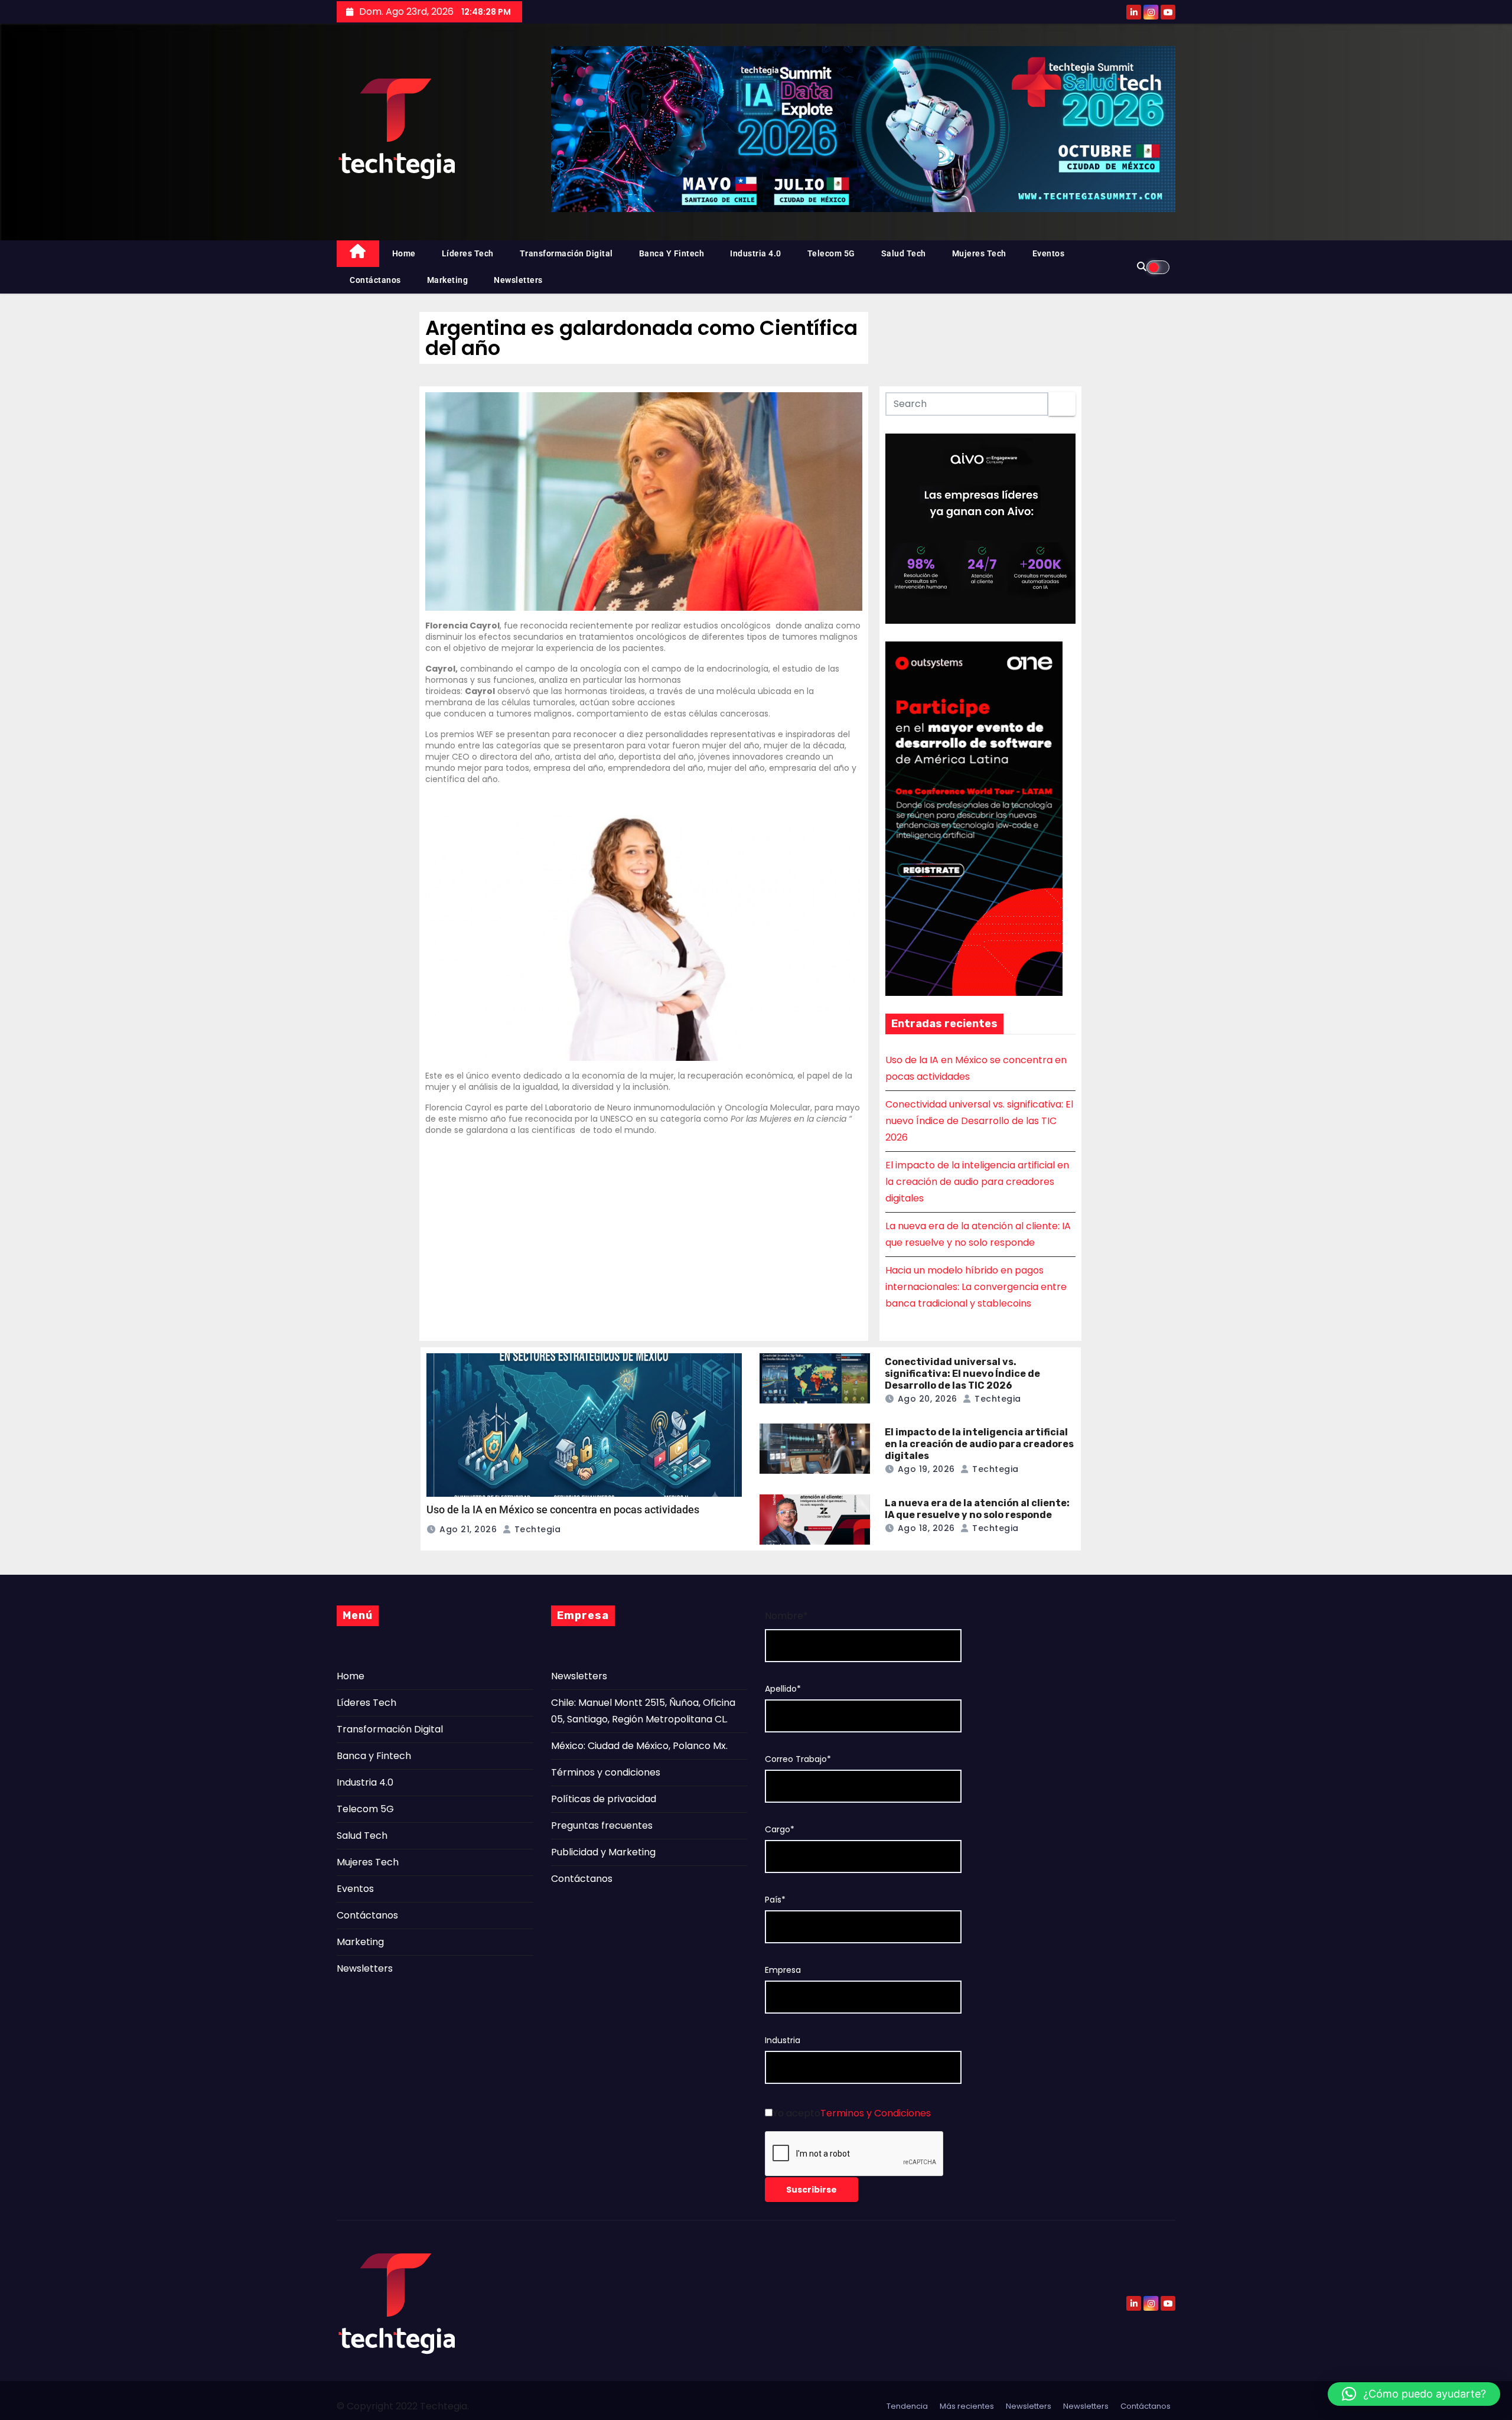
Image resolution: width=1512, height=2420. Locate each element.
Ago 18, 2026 (926, 1528)
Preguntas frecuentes (602, 1825)
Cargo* (780, 1830)
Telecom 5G (831, 253)
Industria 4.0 (756, 253)
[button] (1414, 2394)
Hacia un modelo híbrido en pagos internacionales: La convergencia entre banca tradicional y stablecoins (976, 1287)
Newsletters (518, 280)
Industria (783, 2040)
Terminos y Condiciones (876, 2113)
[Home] (358, 254)
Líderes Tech (468, 253)
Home (404, 253)
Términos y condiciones (606, 1772)
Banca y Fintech (672, 253)
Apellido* (783, 1689)
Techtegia (536, 1529)
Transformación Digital (566, 253)
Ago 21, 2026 (468, 1529)
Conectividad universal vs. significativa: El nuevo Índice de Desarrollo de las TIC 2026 (979, 1121)
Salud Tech (904, 253)
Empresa (783, 1970)
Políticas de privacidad (604, 1799)
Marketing (448, 280)
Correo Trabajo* (798, 1759)
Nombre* (786, 1616)
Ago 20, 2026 (928, 1399)
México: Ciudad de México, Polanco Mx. (639, 1746)
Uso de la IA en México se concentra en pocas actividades (563, 1509)
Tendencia (907, 2406)
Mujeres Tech (979, 253)
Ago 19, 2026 (926, 1469)
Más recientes (967, 2406)
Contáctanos (375, 280)
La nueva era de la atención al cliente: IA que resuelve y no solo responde (977, 1509)
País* (775, 1900)
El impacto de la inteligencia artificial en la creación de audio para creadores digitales (977, 1182)
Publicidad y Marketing (603, 1852)
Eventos (1049, 253)
